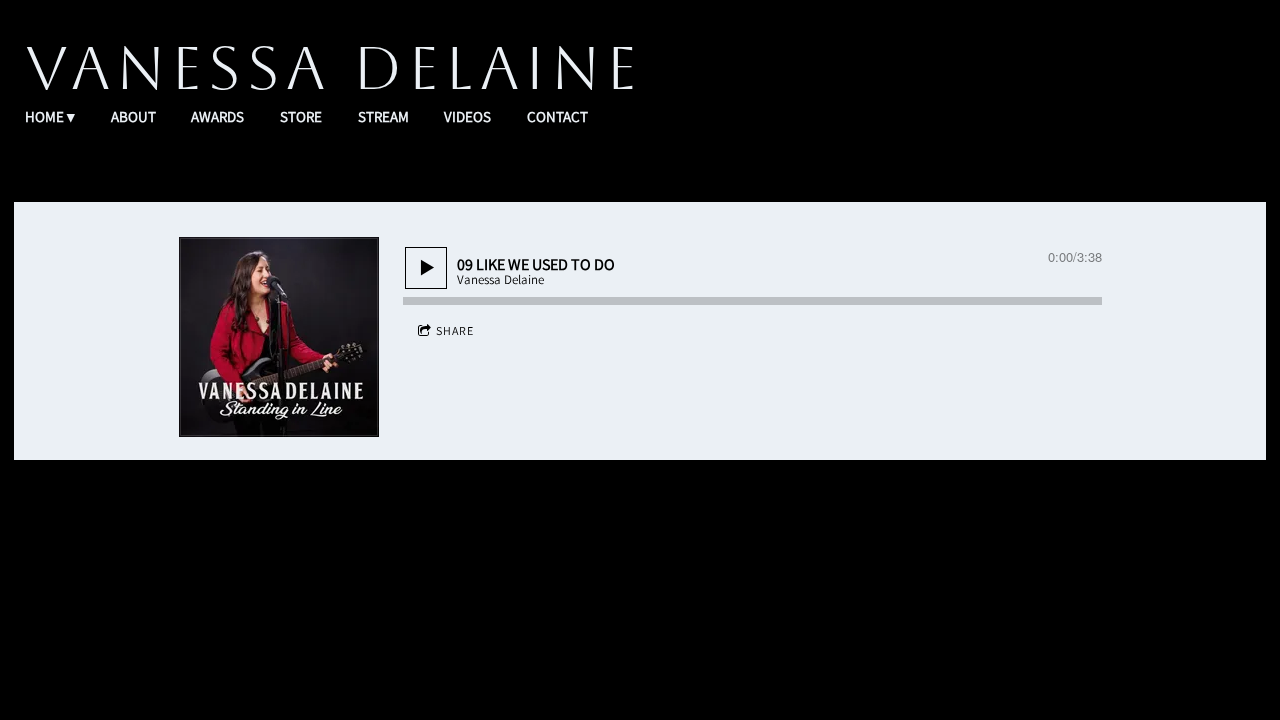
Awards (217, 116)
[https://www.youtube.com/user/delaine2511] (829, 586)
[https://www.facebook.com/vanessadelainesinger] (640, 586)
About (133, 116)
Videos (467, 116)
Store (301, 116)
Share (455, 330)
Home (44, 116)
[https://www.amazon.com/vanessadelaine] (577, 586)
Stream (383, 116)
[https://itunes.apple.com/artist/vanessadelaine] (514, 586)
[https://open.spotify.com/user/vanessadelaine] (451, 586)
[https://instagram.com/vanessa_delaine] (703, 586)
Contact (557, 116)
